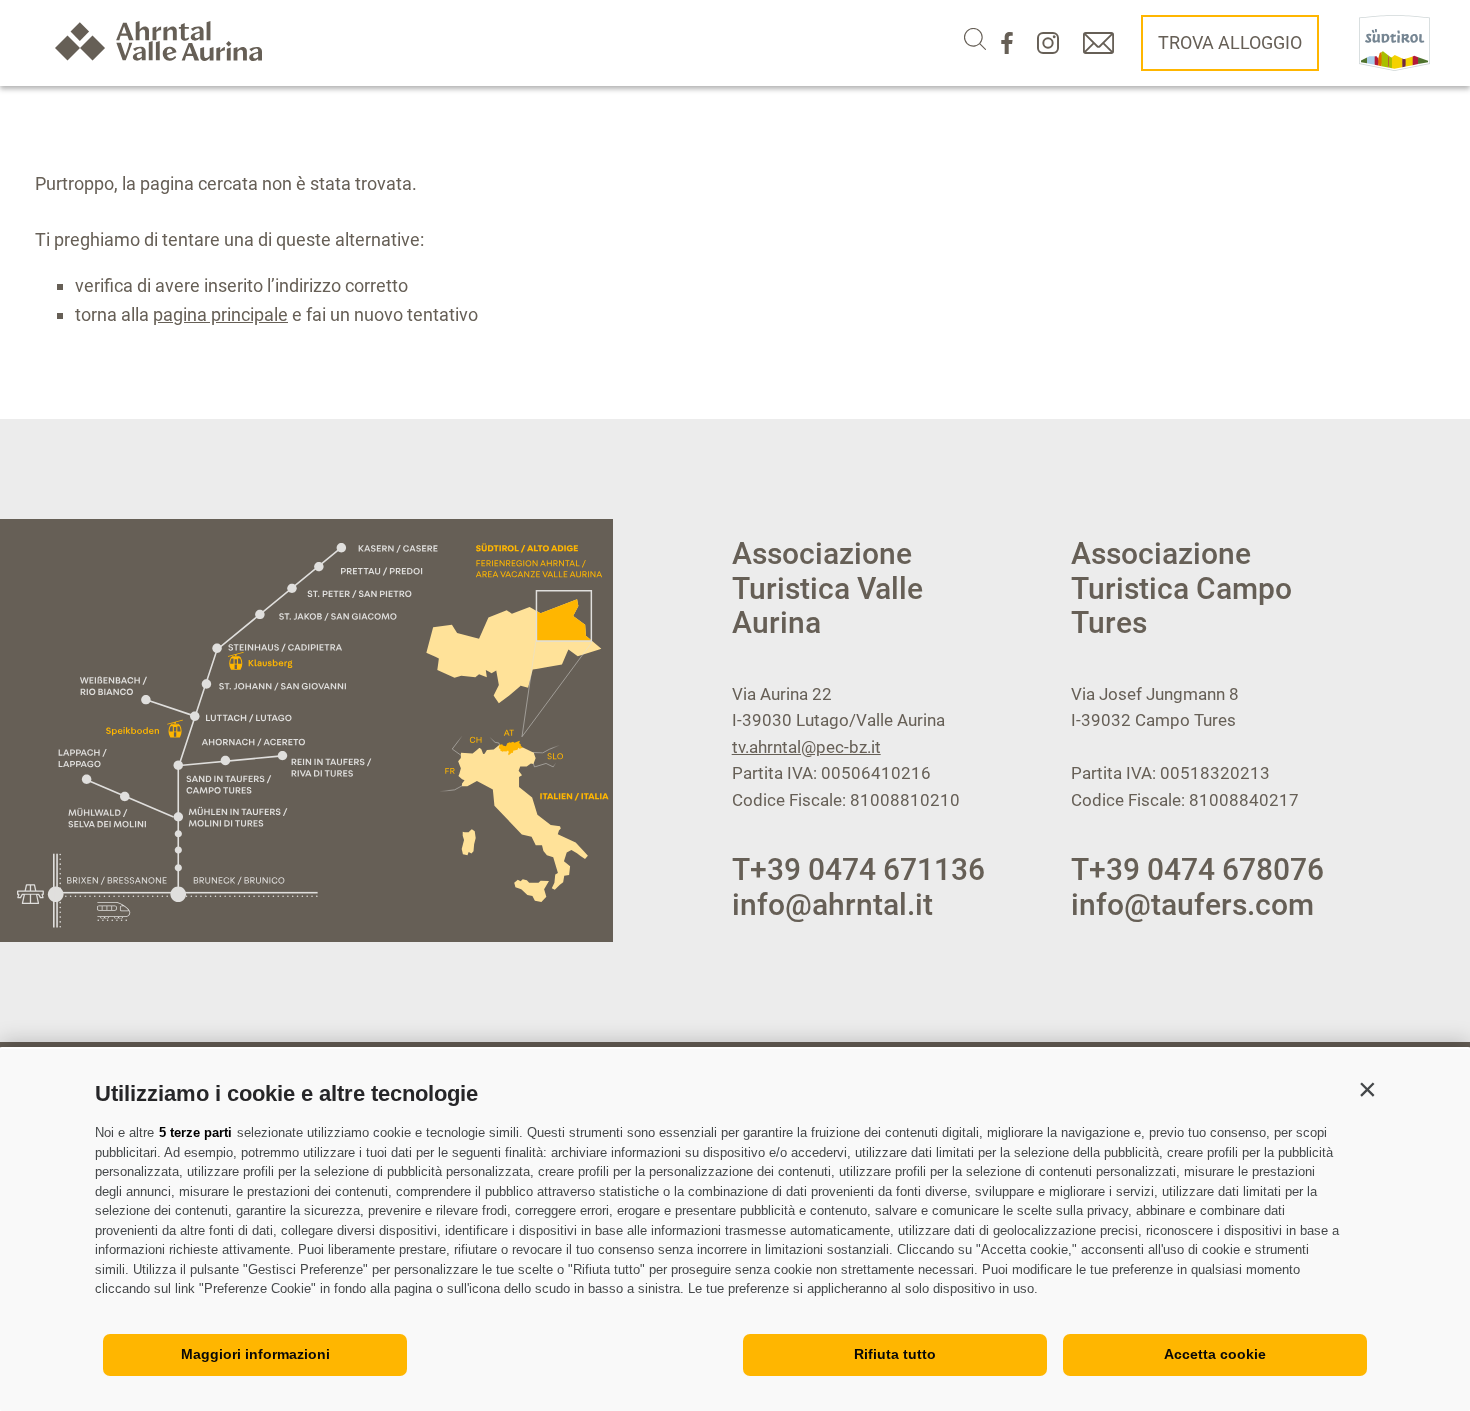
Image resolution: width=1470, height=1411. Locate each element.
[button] (1367, 1089)
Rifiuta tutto (895, 1354)
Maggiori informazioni (255, 1354)
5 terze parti (195, 1132)
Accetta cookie (1215, 1354)
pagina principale (220, 314)
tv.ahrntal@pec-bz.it (806, 747)
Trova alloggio (1230, 42)
